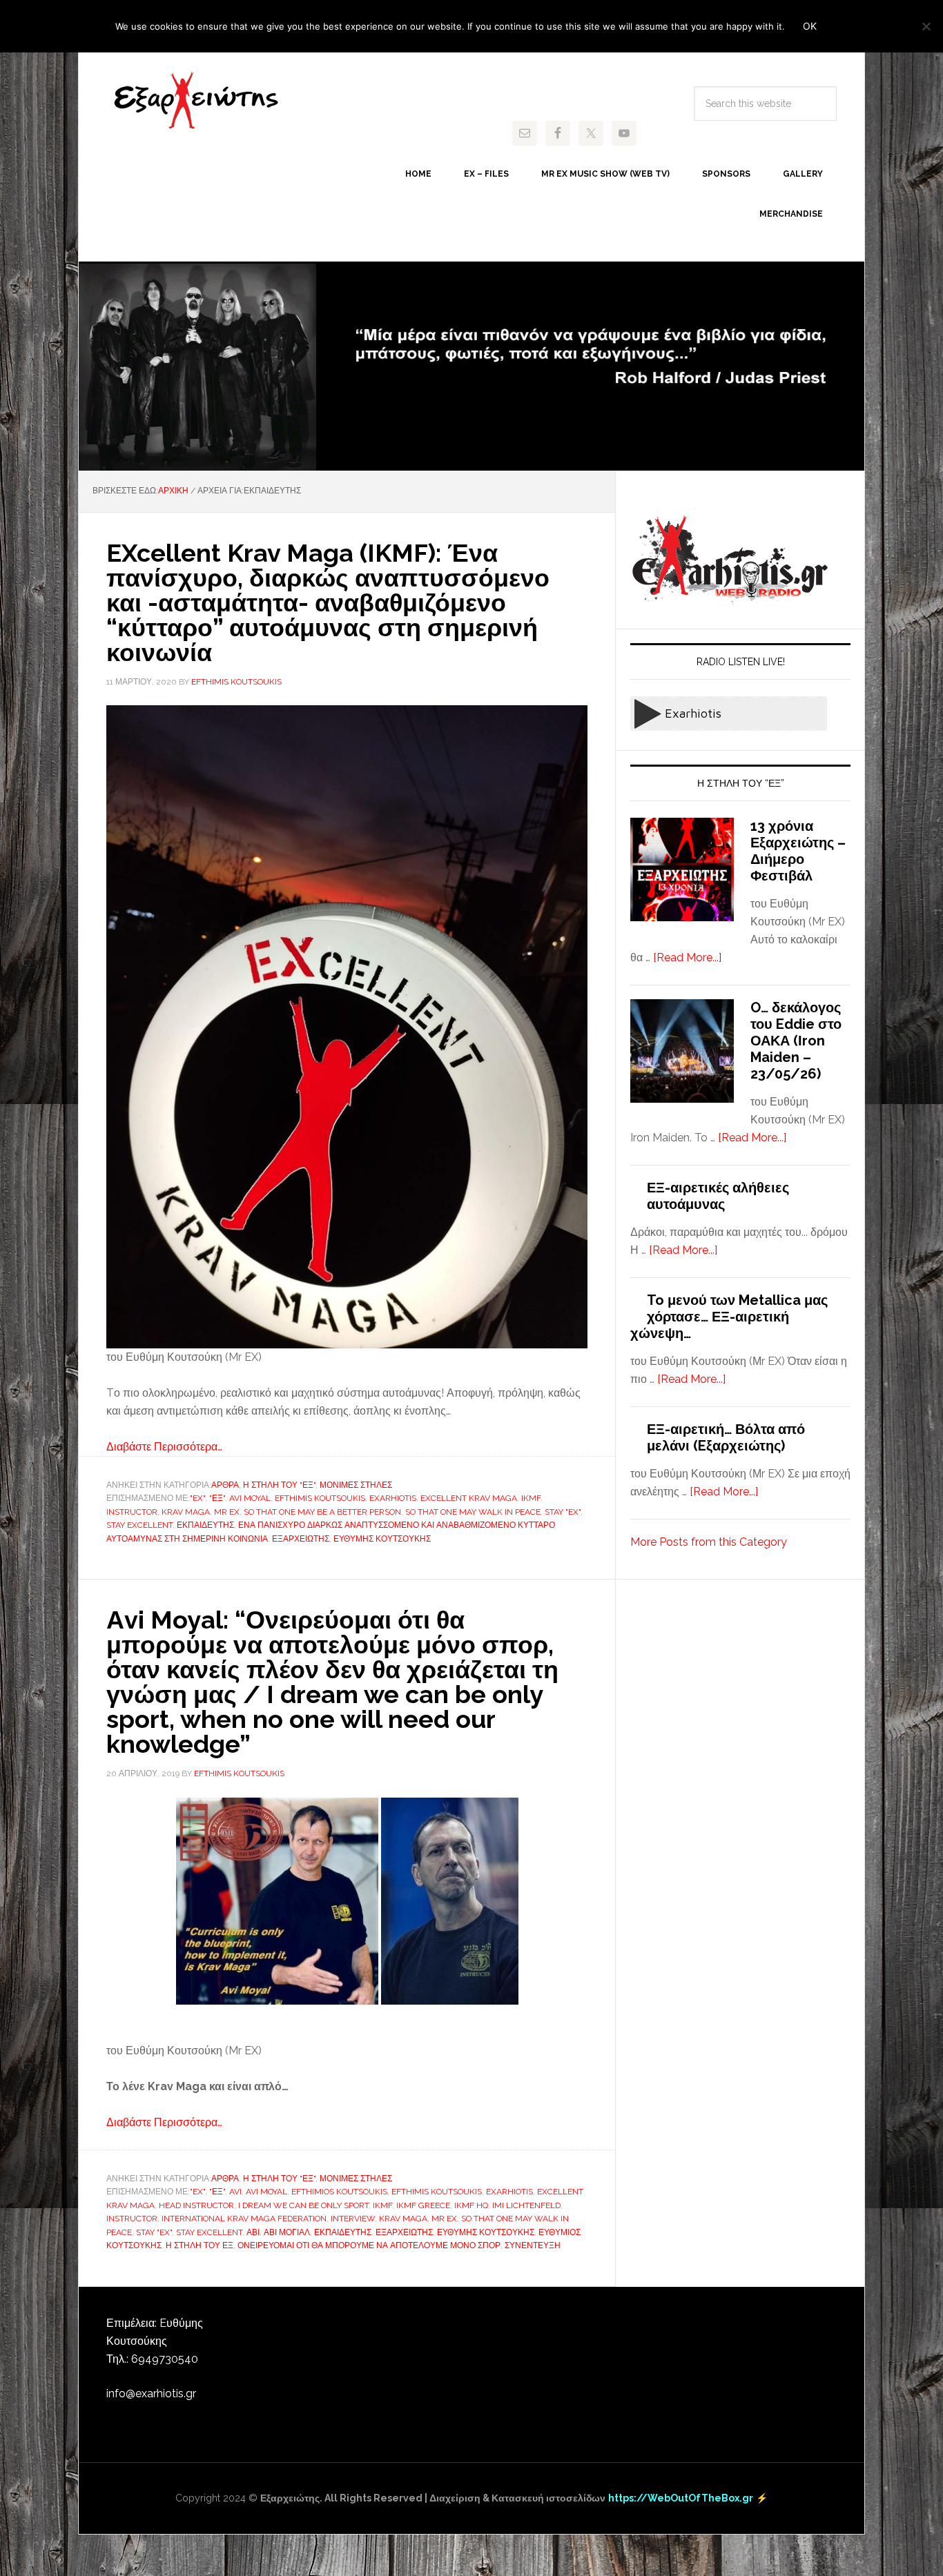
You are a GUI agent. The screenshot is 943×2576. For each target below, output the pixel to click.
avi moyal (250, 1498)
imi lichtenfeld (526, 2205)
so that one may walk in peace (473, 1512)
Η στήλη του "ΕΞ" (279, 1485)
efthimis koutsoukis (320, 1498)
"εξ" (217, 1498)
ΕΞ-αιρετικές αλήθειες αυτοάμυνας (718, 1196)
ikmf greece (423, 2205)
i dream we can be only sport (303, 2205)
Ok (810, 26)
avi (235, 2192)
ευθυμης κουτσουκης (382, 1539)
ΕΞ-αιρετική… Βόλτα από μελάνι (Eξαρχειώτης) (726, 1437)
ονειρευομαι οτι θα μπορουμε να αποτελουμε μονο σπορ (369, 2245)
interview (353, 2219)
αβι (253, 2232)
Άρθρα (225, 1485)
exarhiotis (196, 101)
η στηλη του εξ (200, 2245)
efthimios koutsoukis (339, 2192)
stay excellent (139, 1525)
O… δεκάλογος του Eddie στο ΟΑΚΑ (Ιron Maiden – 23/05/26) (796, 1041)
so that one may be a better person (322, 1512)
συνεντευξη (533, 2245)
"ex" (197, 1498)
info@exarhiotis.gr (151, 2393)
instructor (132, 1512)
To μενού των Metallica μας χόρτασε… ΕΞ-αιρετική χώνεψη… (729, 1317)
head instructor (196, 2205)
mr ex (227, 1512)
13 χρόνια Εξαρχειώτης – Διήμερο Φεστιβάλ (798, 851)
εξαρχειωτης (301, 1539)
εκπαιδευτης (205, 1525)
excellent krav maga (469, 1498)
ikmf (531, 1498)
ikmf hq (471, 2205)
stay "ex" (563, 1512)
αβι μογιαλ (287, 2232)
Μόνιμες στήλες (356, 1485)
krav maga (186, 1512)
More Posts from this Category (709, 1542)
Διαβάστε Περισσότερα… (164, 1447)
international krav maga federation (244, 2219)
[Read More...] (687, 957)
